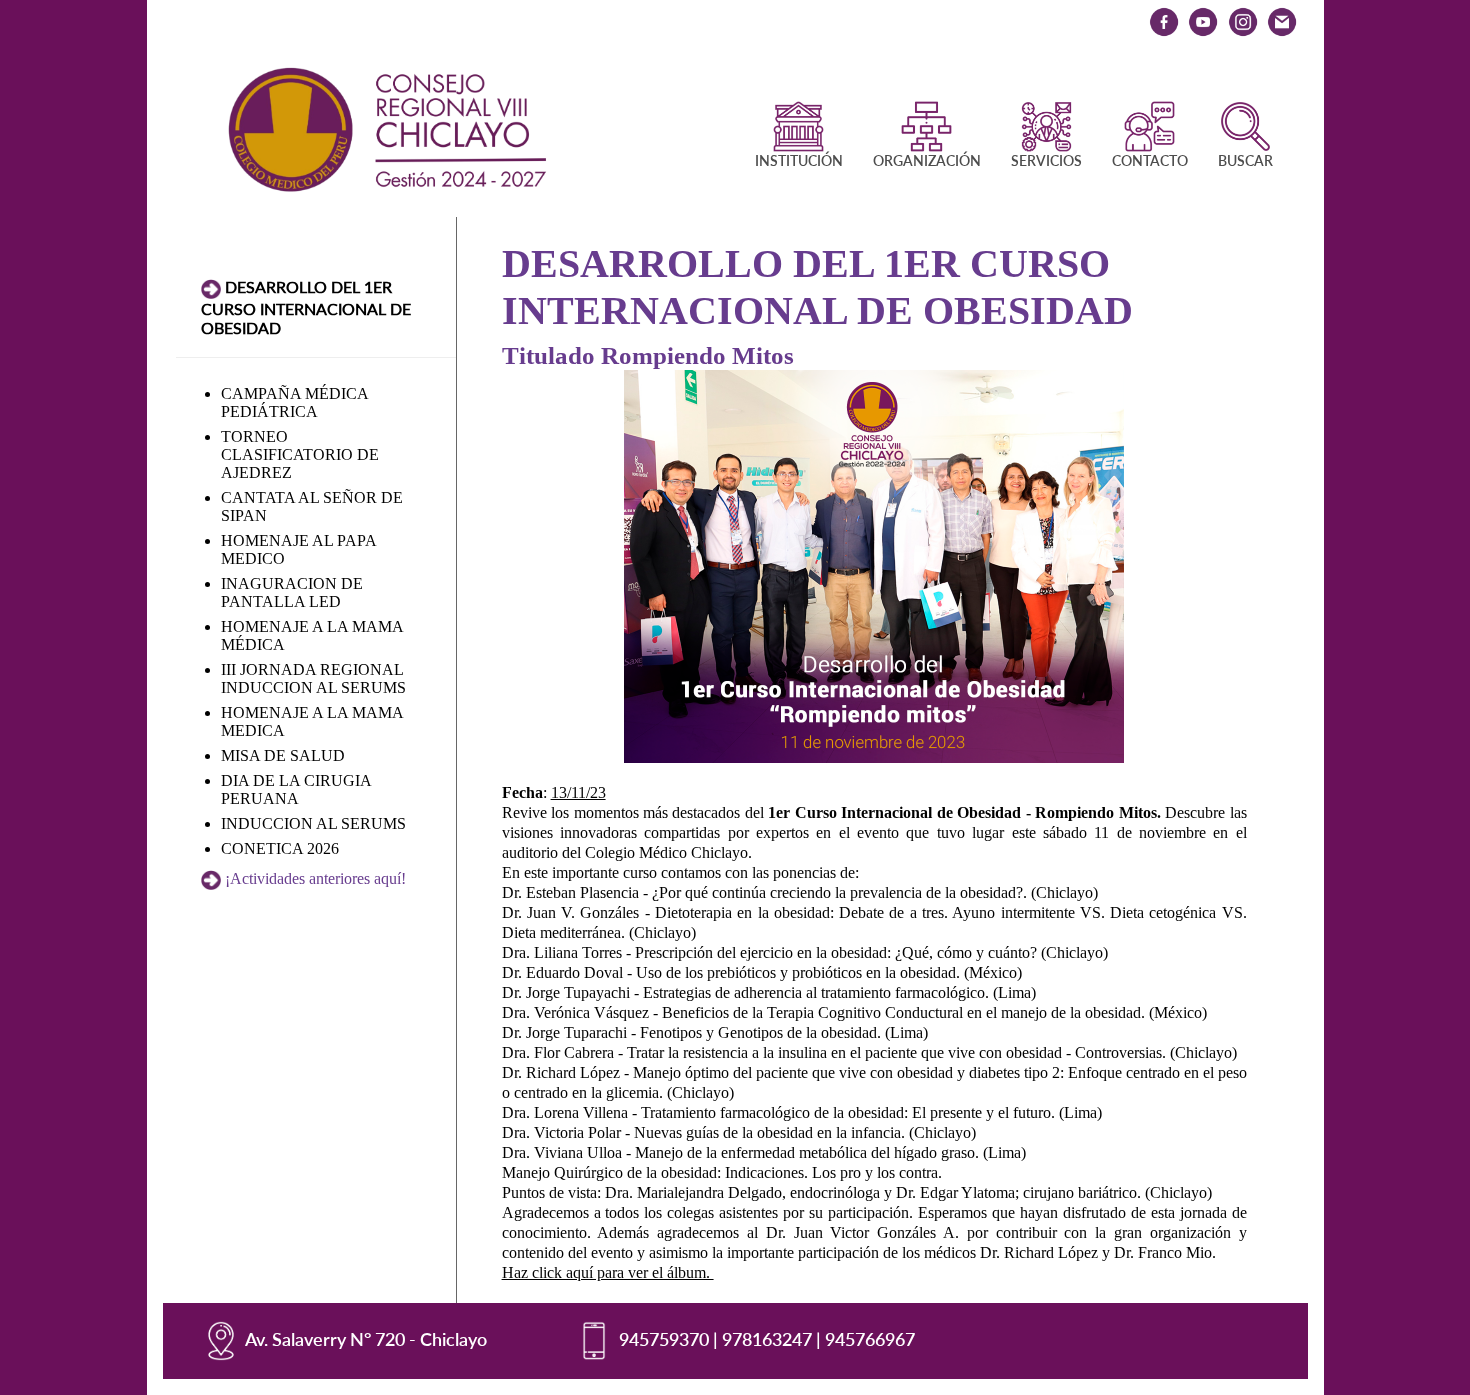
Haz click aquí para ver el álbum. (608, 1272)
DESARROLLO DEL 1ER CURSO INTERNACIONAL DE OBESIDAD (306, 307)
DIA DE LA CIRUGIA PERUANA (296, 789)
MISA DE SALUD (283, 755)
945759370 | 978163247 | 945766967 (767, 1339)
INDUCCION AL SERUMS (313, 823)
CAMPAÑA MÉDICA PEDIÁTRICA (294, 402)
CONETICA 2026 (280, 848)
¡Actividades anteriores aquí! (315, 878)
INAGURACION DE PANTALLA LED (292, 592)
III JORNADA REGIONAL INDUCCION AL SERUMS (313, 678)
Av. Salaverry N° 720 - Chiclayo (366, 1339)
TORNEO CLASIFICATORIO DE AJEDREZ (300, 454)
